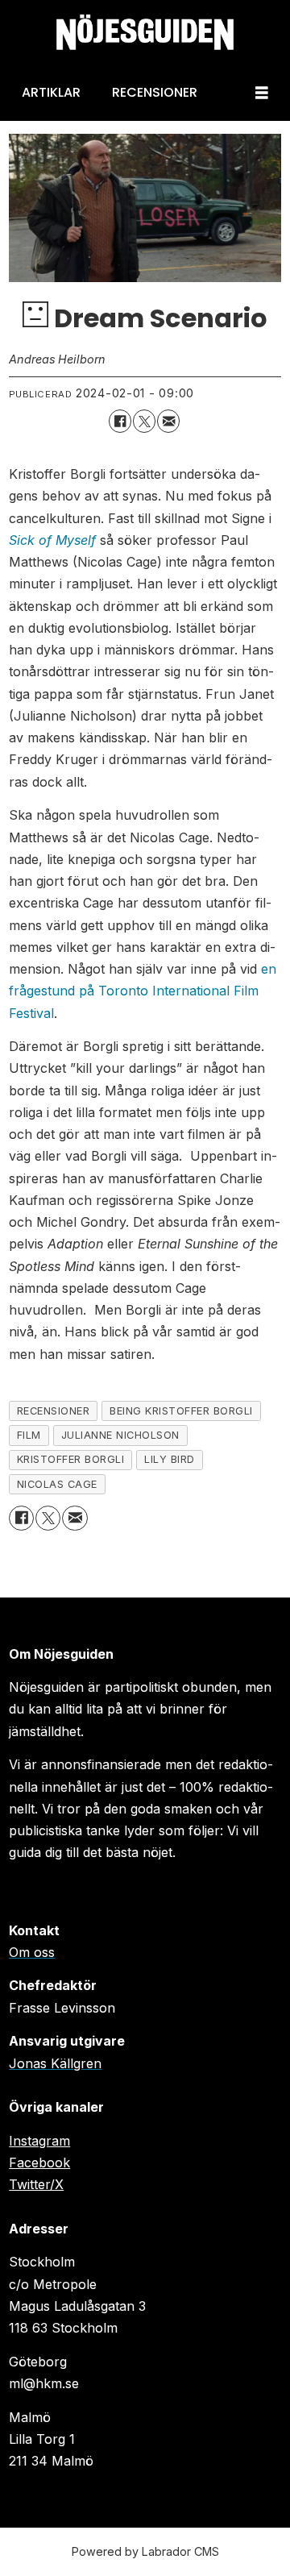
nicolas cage (57, 1484)
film (29, 1435)
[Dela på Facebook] (120, 421)
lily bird (170, 1459)
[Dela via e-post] (168, 421)
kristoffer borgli (71, 1459)
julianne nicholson (120, 1435)
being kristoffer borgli (181, 1411)
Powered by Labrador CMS (145, 2551)
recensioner (54, 1411)
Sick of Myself (52, 540)
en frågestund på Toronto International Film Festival (143, 991)
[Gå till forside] (145, 33)
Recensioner (155, 92)
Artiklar (51, 92)
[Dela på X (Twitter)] (144, 421)
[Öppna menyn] (262, 93)
